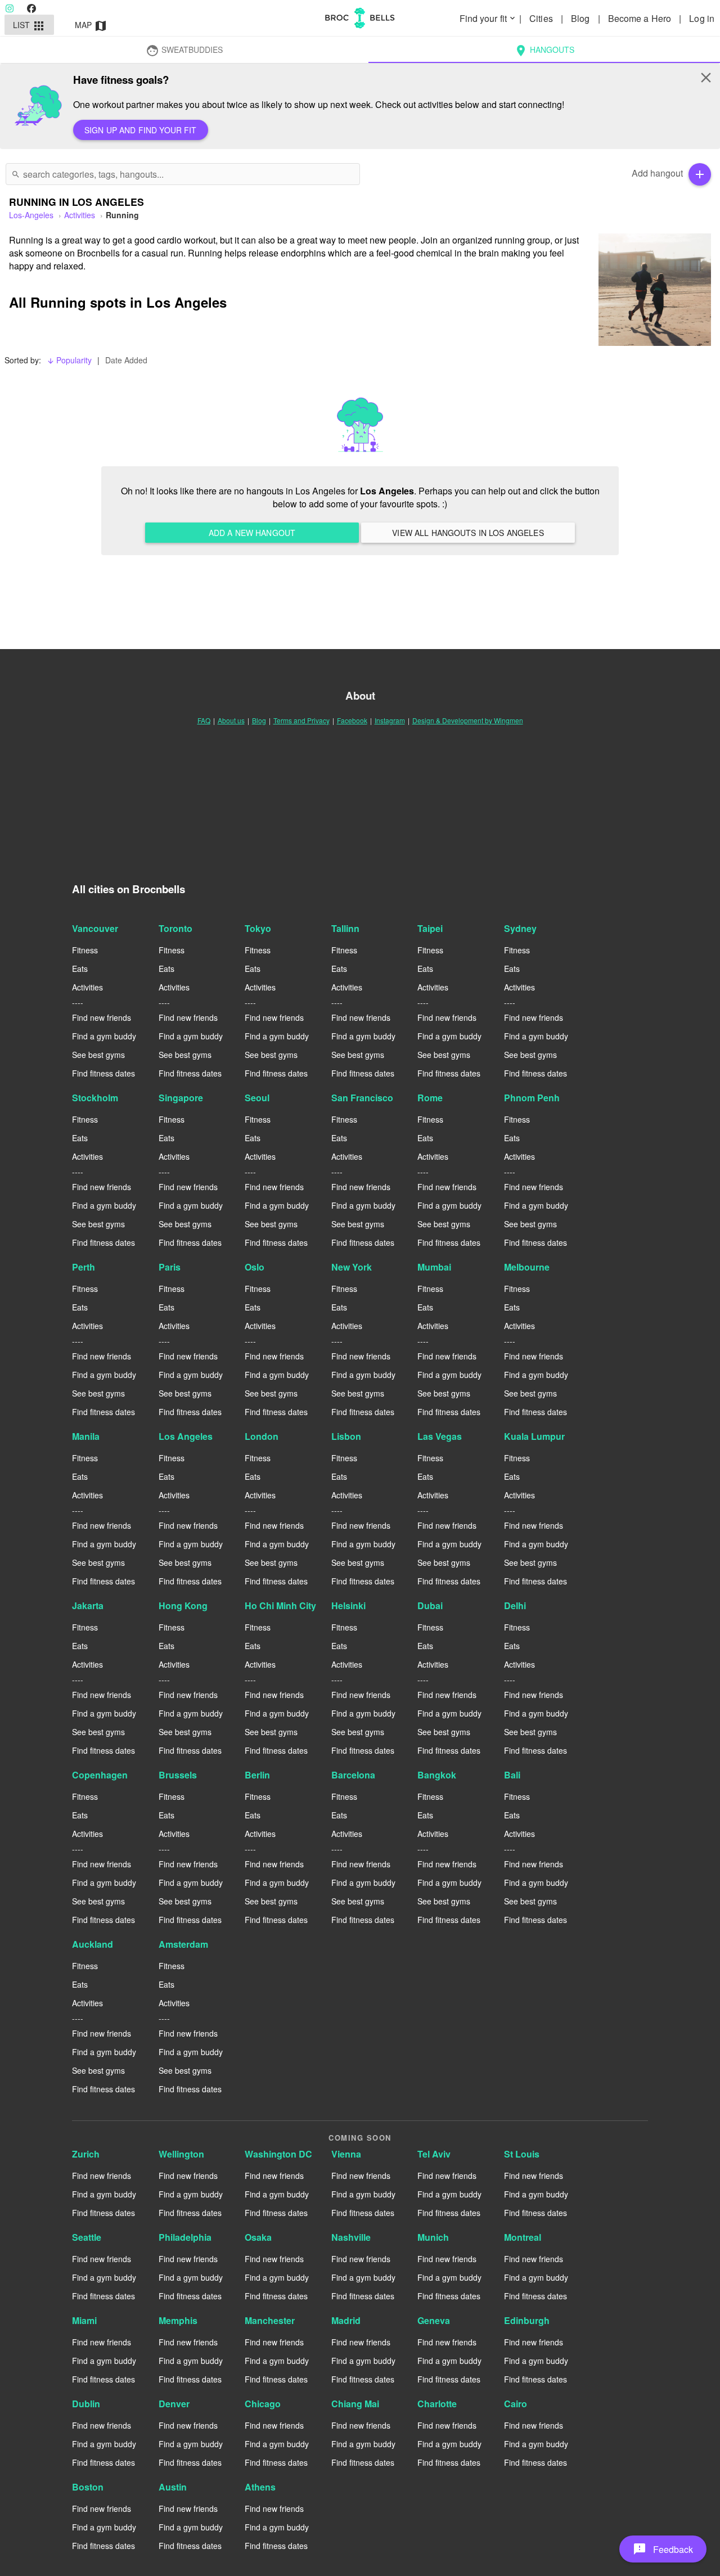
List (30, 26)
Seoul (257, 1098)
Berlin (257, 1775)
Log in (702, 18)
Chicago (263, 2404)
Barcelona (353, 1775)
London (262, 1436)
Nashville (351, 2237)
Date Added (126, 360)
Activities (80, 215)
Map (91, 26)
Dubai (430, 1606)
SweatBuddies (184, 51)
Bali (512, 1775)
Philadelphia (185, 2237)
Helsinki (348, 1606)
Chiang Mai (355, 2404)
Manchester (270, 2320)
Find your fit (488, 18)
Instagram (390, 720)
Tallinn (345, 928)
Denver (174, 2404)
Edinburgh (527, 2320)
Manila (86, 1436)
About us (231, 720)
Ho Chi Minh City (280, 1606)
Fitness (85, 950)
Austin (173, 2487)
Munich (433, 2237)
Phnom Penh (532, 1098)
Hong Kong (183, 1606)
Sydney (520, 928)
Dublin (86, 2404)
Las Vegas (440, 1436)
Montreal (523, 2237)
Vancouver (95, 928)
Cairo (516, 2404)
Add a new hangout (252, 533)
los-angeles (31, 215)
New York (352, 1267)
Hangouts (544, 51)
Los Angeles (186, 1436)
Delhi (515, 1606)
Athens (260, 2487)
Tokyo (258, 928)
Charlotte (437, 2404)
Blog (582, 18)
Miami (84, 2320)
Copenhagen (100, 1775)
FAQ (204, 720)
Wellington (181, 2154)
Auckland (93, 1944)
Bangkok (437, 1775)
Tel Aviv (434, 2154)
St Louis (522, 2154)
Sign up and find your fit (141, 130)
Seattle (87, 2237)
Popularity (69, 360)
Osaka (258, 2237)
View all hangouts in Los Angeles (468, 533)
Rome (430, 1098)
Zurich (86, 2154)
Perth (84, 1267)
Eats (80, 969)
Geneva (434, 2320)
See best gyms (98, 1055)
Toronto (175, 928)
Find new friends (102, 1017)
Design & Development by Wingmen (468, 720)
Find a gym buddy (104, 1036)
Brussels (178, 1775)
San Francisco (362, 1098)
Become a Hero (641, 18)
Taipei (430, 928)
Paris (170, 1267)
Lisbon (346, 1436)
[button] (663, 2549)
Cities (542, 18)
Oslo (255, 1267)
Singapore (181, 1098)
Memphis (178, 2320)
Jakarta (88, 1606)
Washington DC (278, 2154)
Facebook (352, 720)
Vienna (346, 2154)
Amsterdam (183, 1944)
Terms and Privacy (301, 720)
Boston (88, 2487)
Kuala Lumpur (534, 1436)
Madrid (346, 2320)
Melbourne (527, 1267)
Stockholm (95, 1098)
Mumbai (434, 1267)
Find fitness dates (103, 1073)
